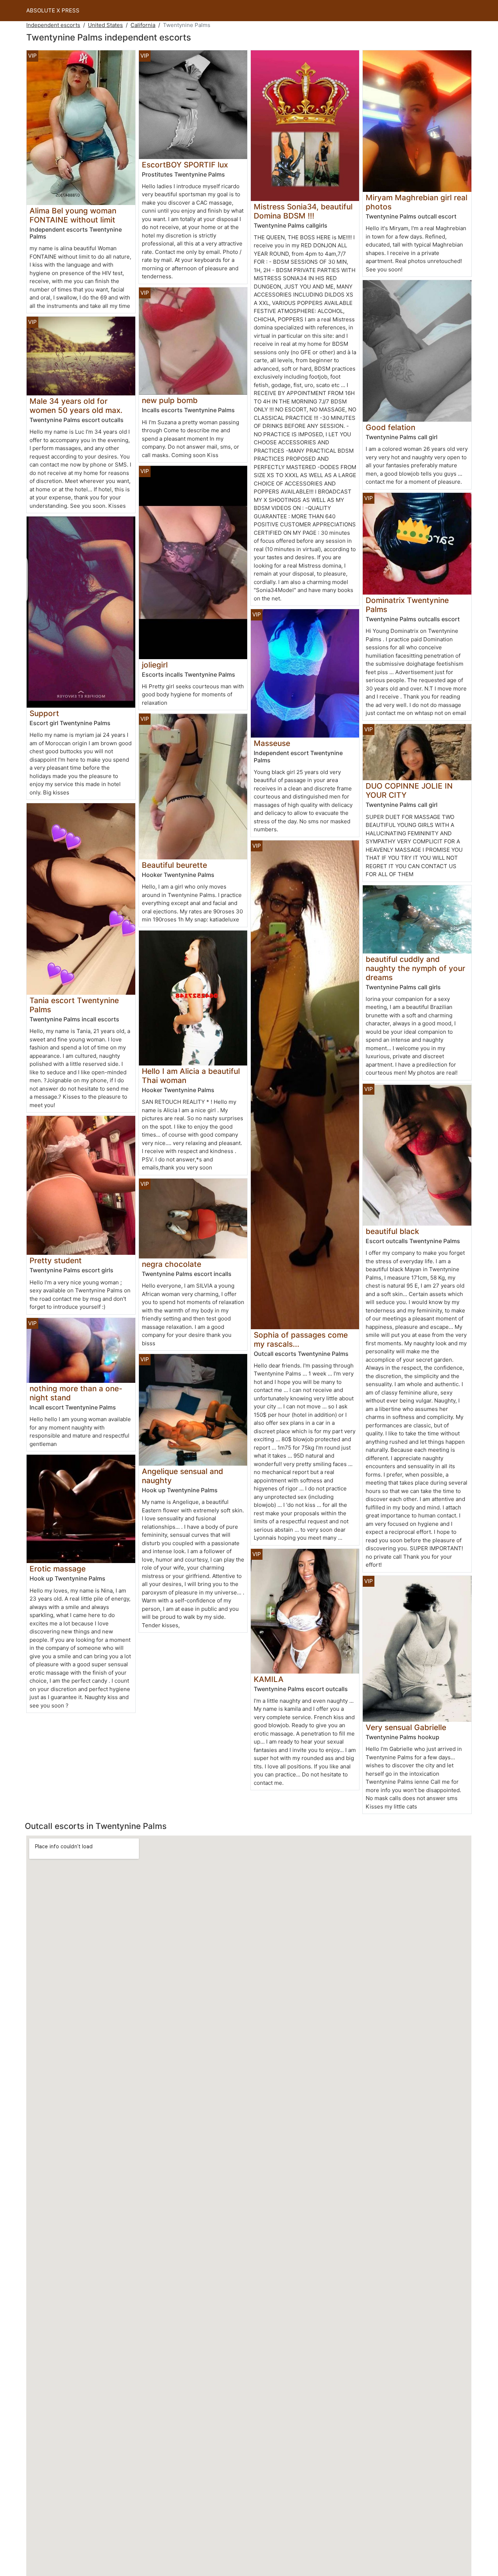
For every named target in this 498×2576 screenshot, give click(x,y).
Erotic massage (58, 1569)
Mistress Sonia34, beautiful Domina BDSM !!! (303, 211)
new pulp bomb (170, 400)
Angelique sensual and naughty (182, 1476)
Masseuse (272, 743)
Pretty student (56, 1260)
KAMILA (269, 1679)
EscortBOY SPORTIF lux (185, 165)
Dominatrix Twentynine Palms (407, 605)
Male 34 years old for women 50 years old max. (76, 406)
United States (105, 25)
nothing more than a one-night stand (76, 1393)
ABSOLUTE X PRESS (53, 10)
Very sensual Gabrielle (406, 1727)
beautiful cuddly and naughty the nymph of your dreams (415, 968)
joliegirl (155, 665)
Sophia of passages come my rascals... (301, 1339)
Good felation (390, 427)
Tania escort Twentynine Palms (74, 1005)
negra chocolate (172, 1264)
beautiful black (392, 1231)
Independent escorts (53, 25)
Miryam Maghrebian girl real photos (417, 202)
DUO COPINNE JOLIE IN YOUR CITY (409, 790)
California (143, 25)
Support (44, 713)
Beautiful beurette (174, 865)
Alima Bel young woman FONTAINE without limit (73, 215)
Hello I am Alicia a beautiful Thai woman (191, 1076)
